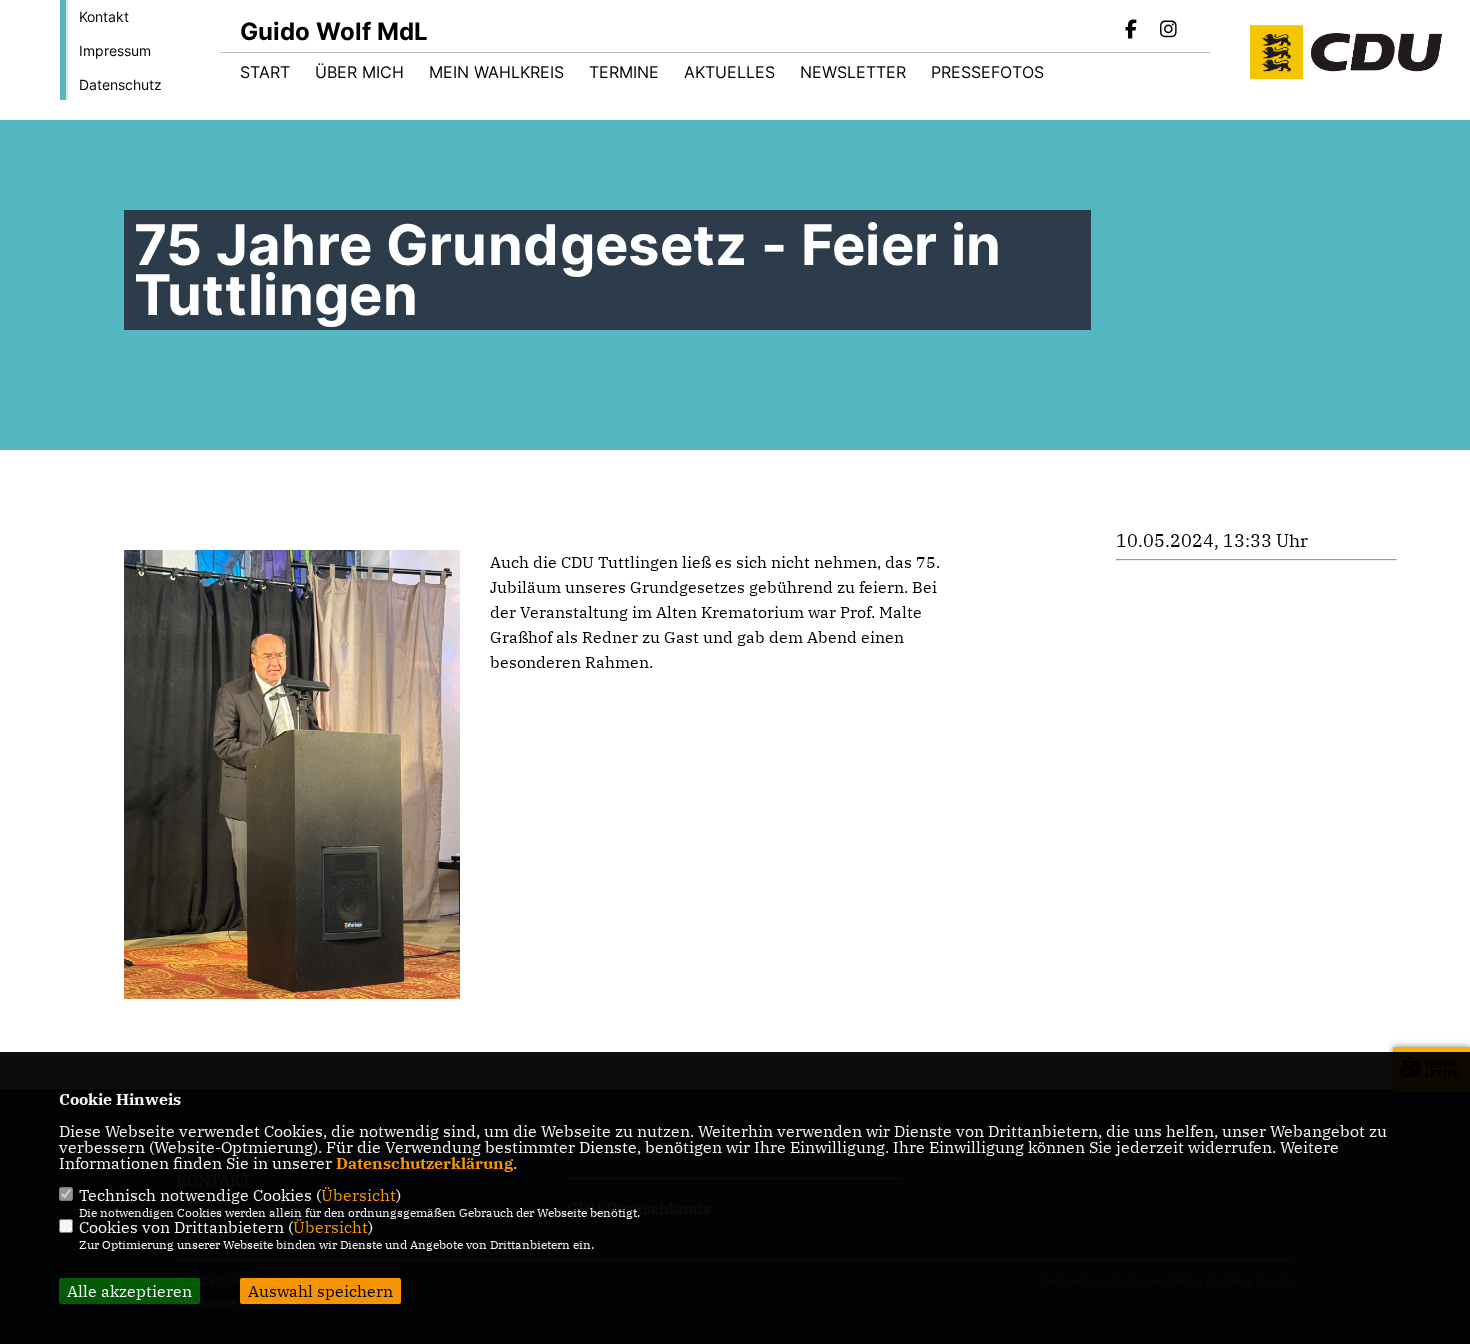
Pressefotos (987, 72)
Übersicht (358, 1195)
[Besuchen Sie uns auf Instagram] (1168, 31)
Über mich (359, 72)
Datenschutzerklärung (424, 1163)
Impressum (115, 50)
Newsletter (853, 72)
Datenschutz (120, 84)
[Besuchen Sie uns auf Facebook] (1132, 31)
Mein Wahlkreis (496, 72)
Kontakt (104, 16)
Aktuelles (729, 72)
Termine (624, 72)
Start (265, 72)
